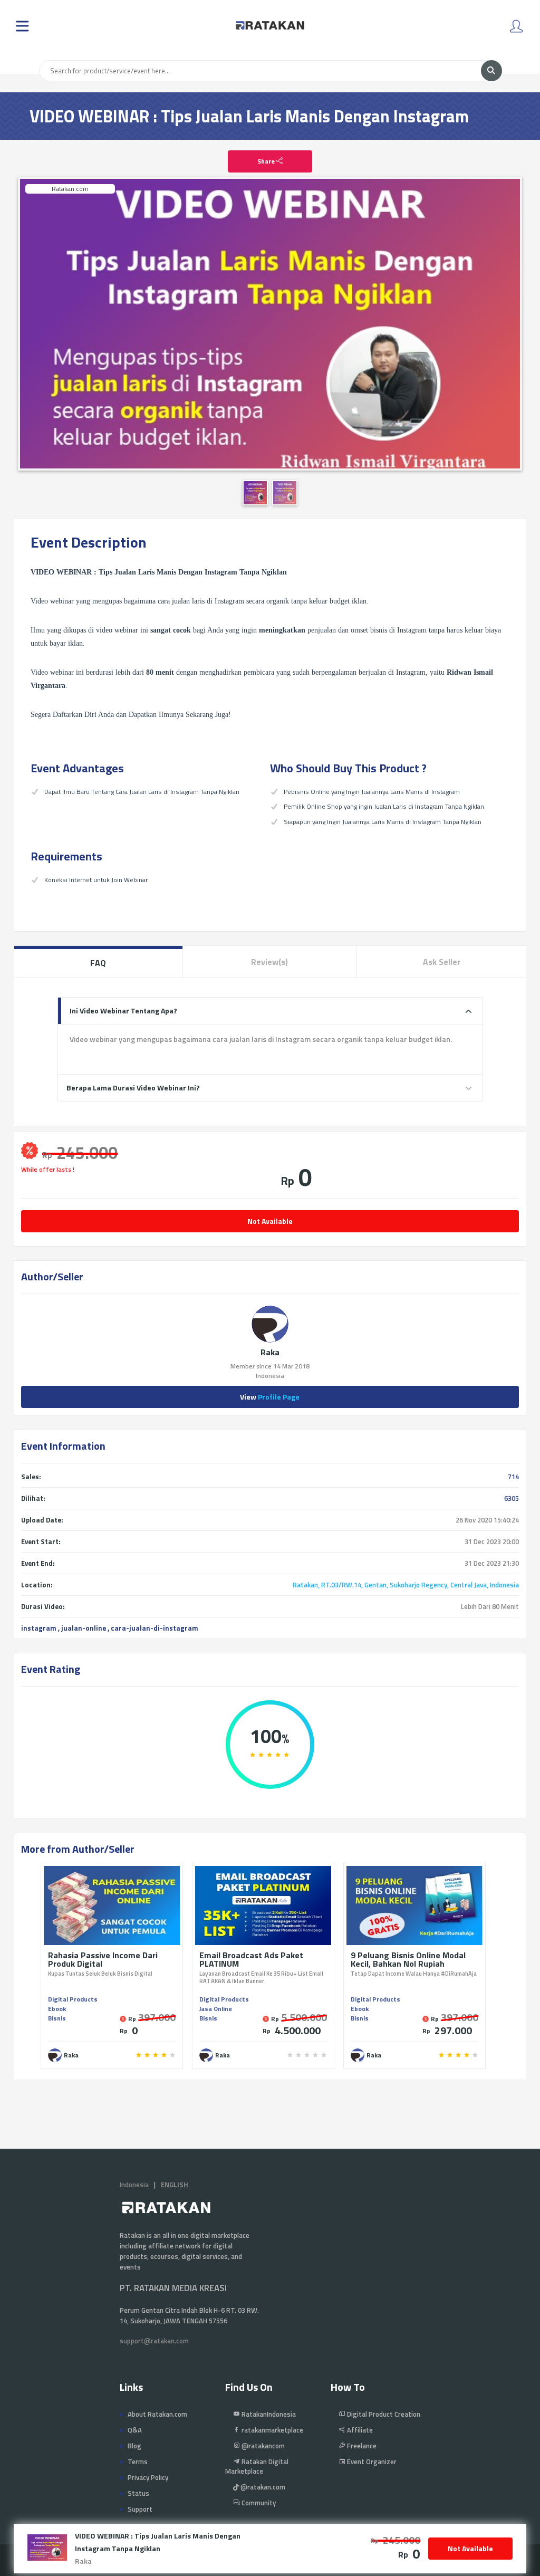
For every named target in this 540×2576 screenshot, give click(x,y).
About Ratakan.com (157, 2414)
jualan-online (84, 1628)
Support (140, 2509)
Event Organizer (371, 2462)
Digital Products (73, 1999)
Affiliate (359, 2430)
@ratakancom (262, 2446)
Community (258, 2503)
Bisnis (57, 2018)
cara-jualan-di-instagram (155, 1628)
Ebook (57, 2009)
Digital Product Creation (383, 2414)
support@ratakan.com (154, 2341)
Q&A (135, 2430)
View (270, 1397)
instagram (39, 1628)
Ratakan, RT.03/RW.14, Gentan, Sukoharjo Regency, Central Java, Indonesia (406, 1585)
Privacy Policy (148, 2477)
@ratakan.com (262, 2487)
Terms (138, 2462)
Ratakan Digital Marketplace (257, 2466)
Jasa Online (216, 2009)
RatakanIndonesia (268, 2414)
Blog (134, 2446)
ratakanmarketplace (272, 2430)
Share (267, 161)
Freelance (361, 2446)
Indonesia (134, 2185)
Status (138, 2493)
